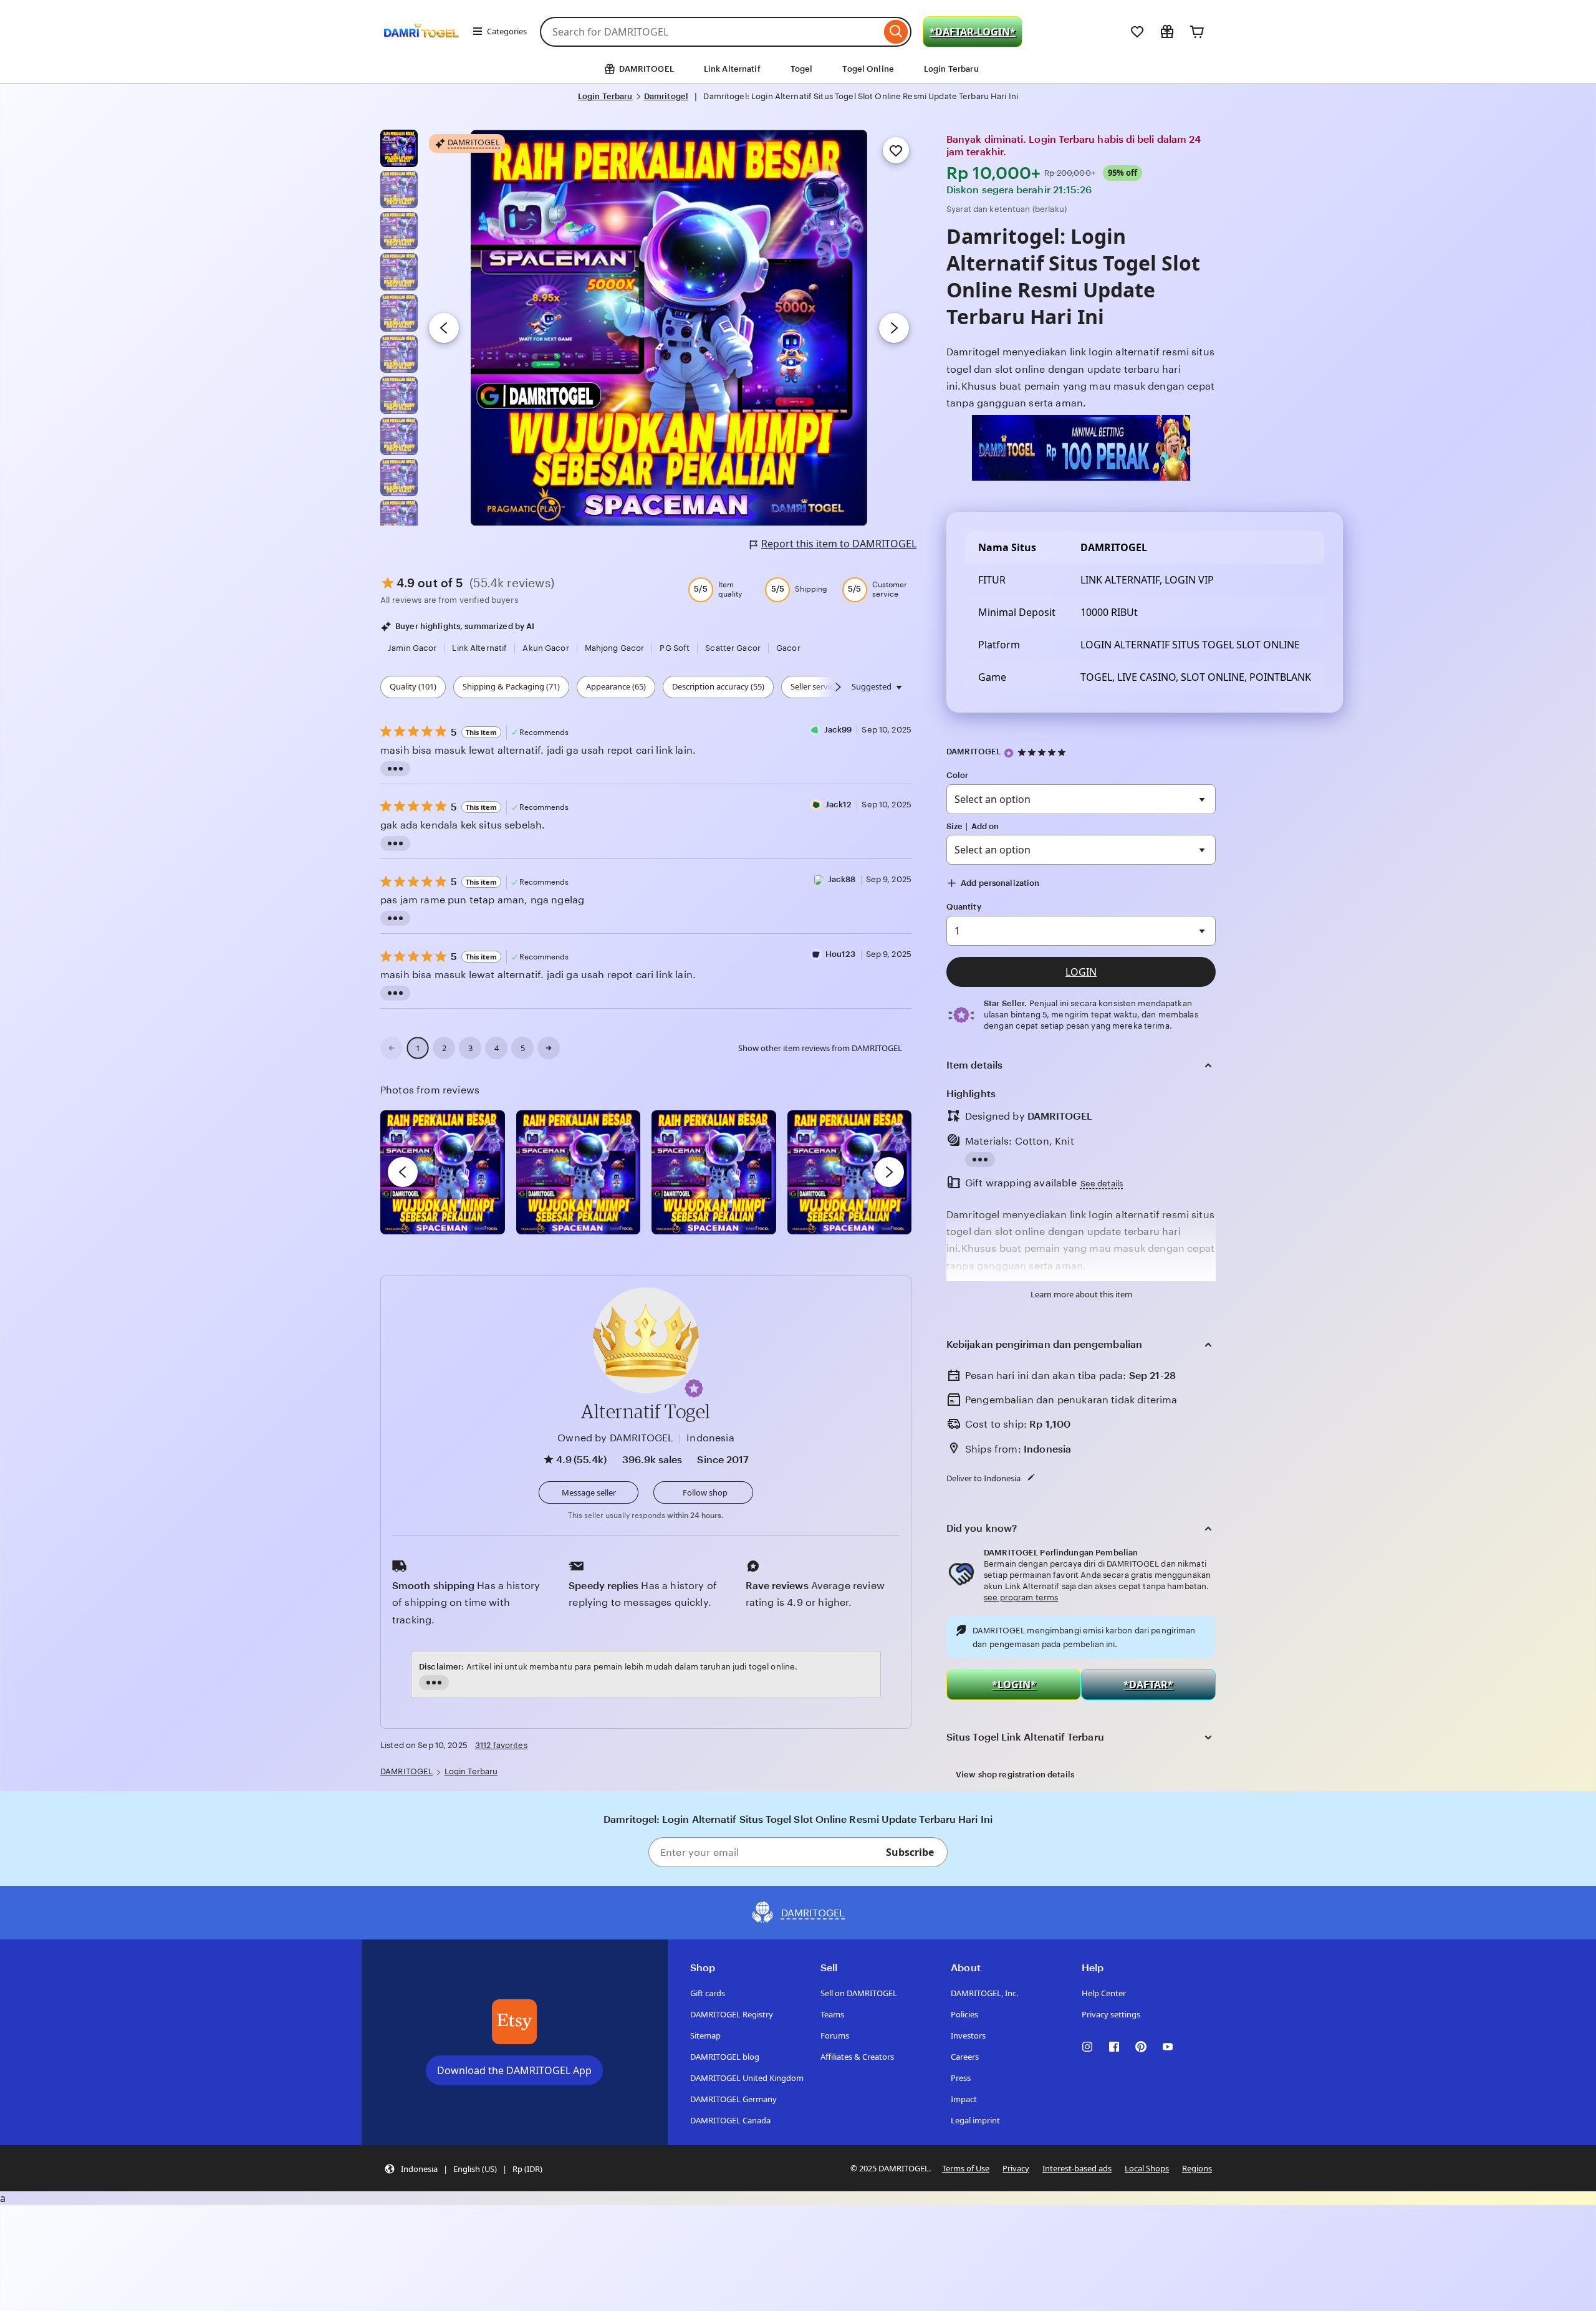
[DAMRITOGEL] (421, 49)
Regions (1197, 2168)
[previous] (403, 1172)
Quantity (964, 907)
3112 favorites (501, 1745)
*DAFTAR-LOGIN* (973, 32)
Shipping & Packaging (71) (511, 686)
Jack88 (842, 879)
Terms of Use (966, 2168)
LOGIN (1081, 972)
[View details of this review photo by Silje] (714, 1173)
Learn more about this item (1081, 1294)
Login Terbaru (951, 69)
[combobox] (710, 32)
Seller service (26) (822, 686)
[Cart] (1197, 32)
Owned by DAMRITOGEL (615, 1438)
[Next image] (894, 328)
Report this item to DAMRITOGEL (839, 544)
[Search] (896, 32)
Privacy (1016, 2168)
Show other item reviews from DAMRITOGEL (820, 1048)
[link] (392, 1048)
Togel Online (868, 69)
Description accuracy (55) (718, 686)
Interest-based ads (1077, 2168)
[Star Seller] (1009, 753)
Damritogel (666, 96)
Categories (507, 31)
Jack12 (839, 805)
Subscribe (910, 1852)
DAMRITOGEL (973, 752)
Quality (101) (413, 686)
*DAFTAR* (1148, 1684)
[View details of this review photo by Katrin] (850, 1173)
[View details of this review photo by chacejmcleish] (579, 1173)
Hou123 (841, 954)
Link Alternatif (732, 69)
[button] (694, 1388)
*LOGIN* (1014, 1684)
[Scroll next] (838, 687)
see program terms (1021, 1598)
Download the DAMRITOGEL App (514, 2070)
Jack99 (838, 730)
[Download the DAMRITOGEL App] (514, 2022)
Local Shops (1147, 2168)
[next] (889, 1172)
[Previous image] (444, 328)
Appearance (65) (616, 686)
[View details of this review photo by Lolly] (443, 1173)
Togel (802, 69)
